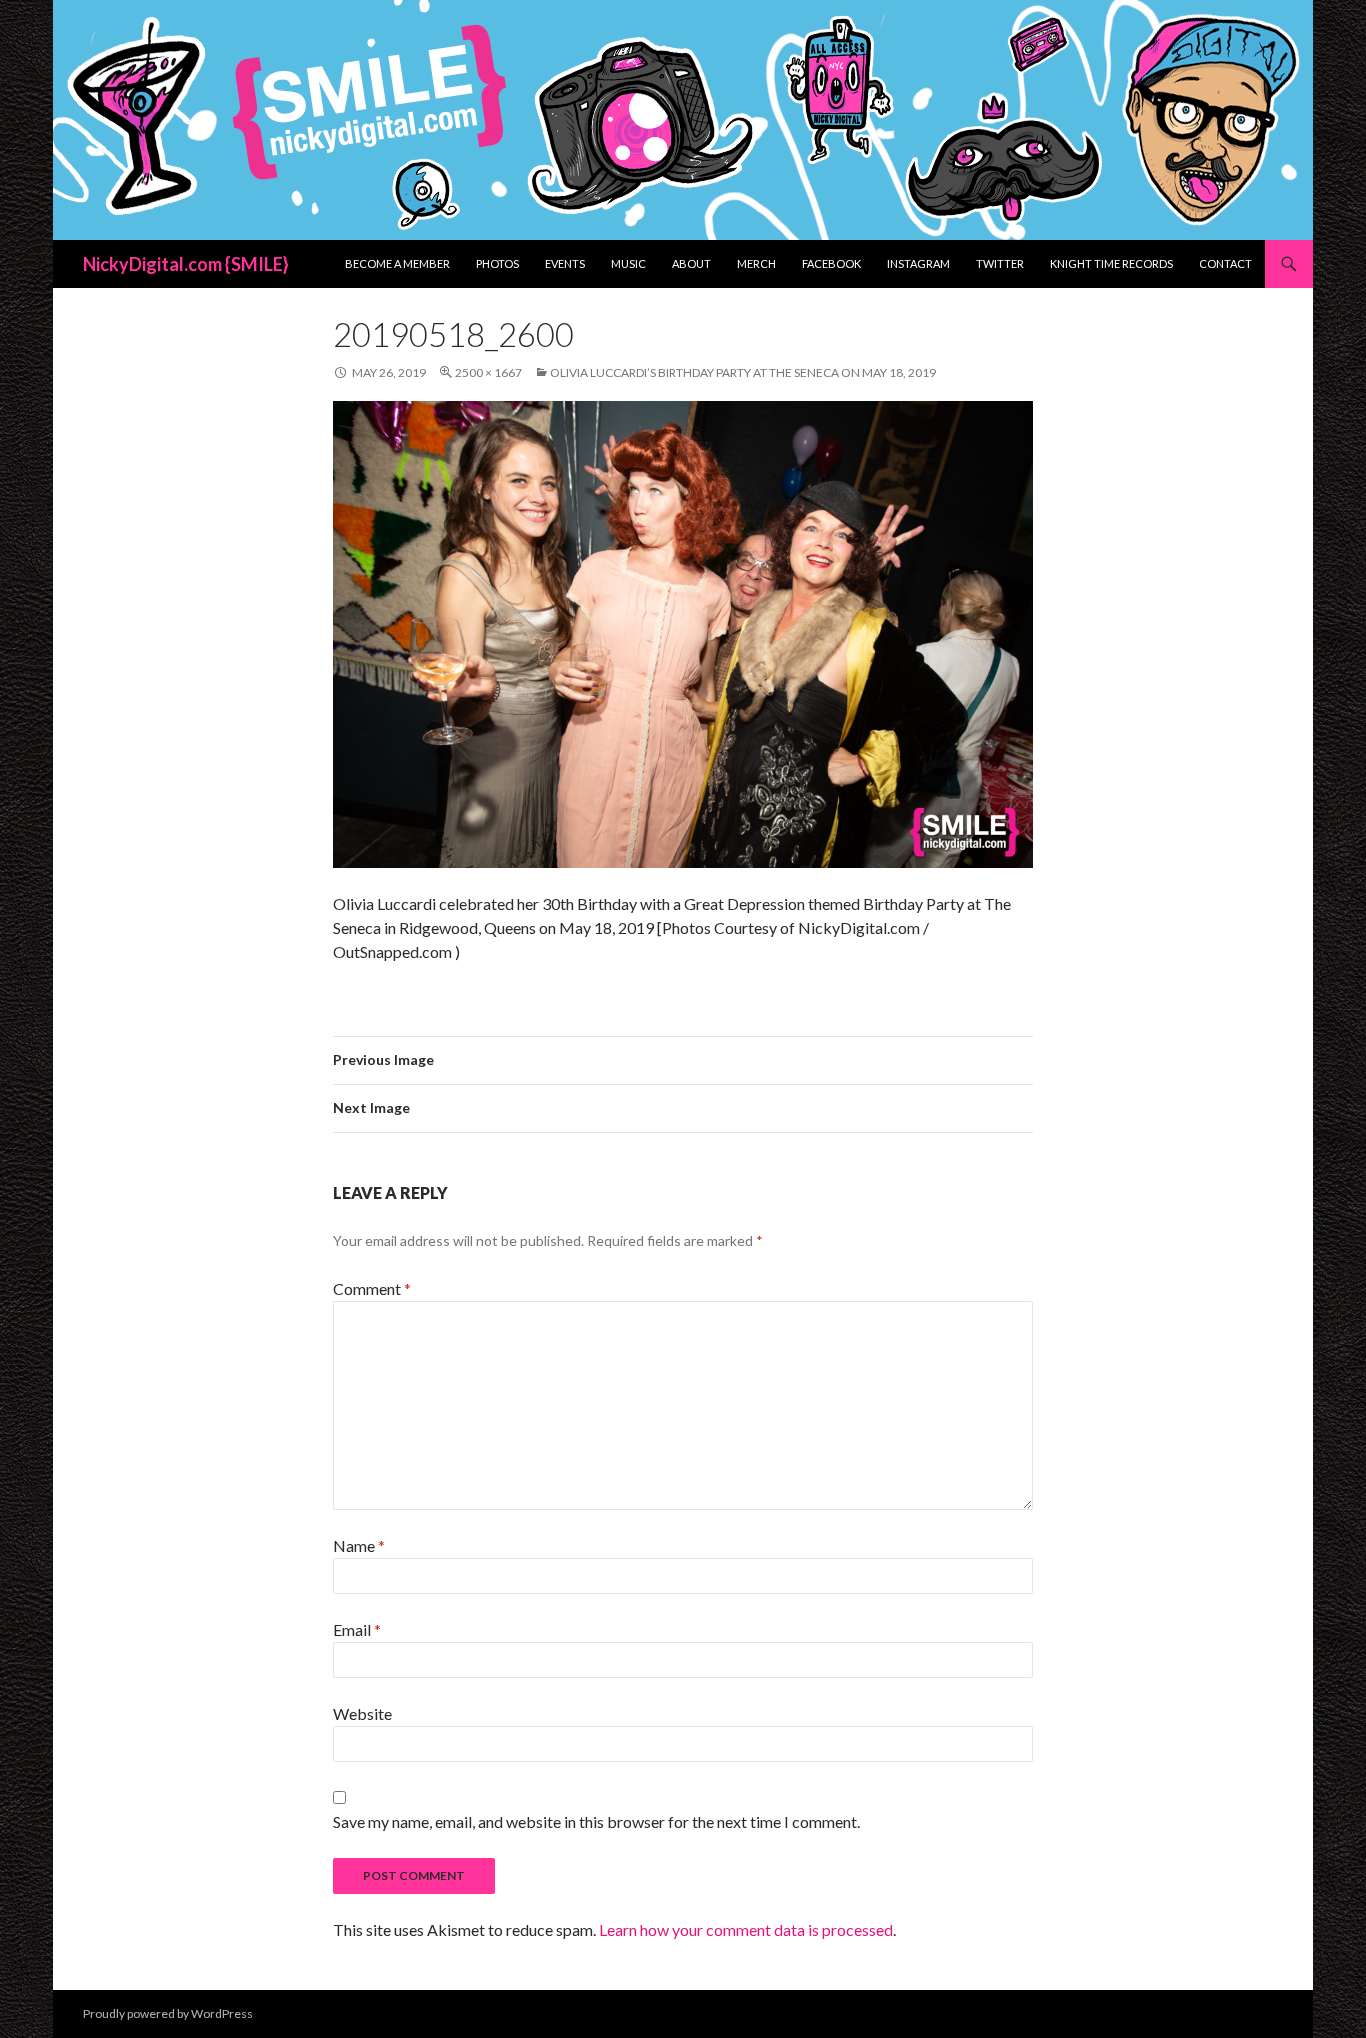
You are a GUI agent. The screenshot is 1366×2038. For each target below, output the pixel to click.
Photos (497, 263)
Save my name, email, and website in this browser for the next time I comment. (596, 1821)
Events (565, 263)
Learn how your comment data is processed (746, 1929)
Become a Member (397, 263)
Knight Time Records (1111, 263)
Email (357, 1629)
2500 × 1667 (488, 372)
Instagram (918, 263)
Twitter (1000, 263)
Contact (1225, 263)
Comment (372, 1288)
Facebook (831, 263)
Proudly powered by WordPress (168, 2013)
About (691, 263)
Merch (756, 263)
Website (362, 1713)
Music (628, 263)
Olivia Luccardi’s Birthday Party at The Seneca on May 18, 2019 (743, 372)
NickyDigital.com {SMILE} (186, 264)
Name (359, 1545)
